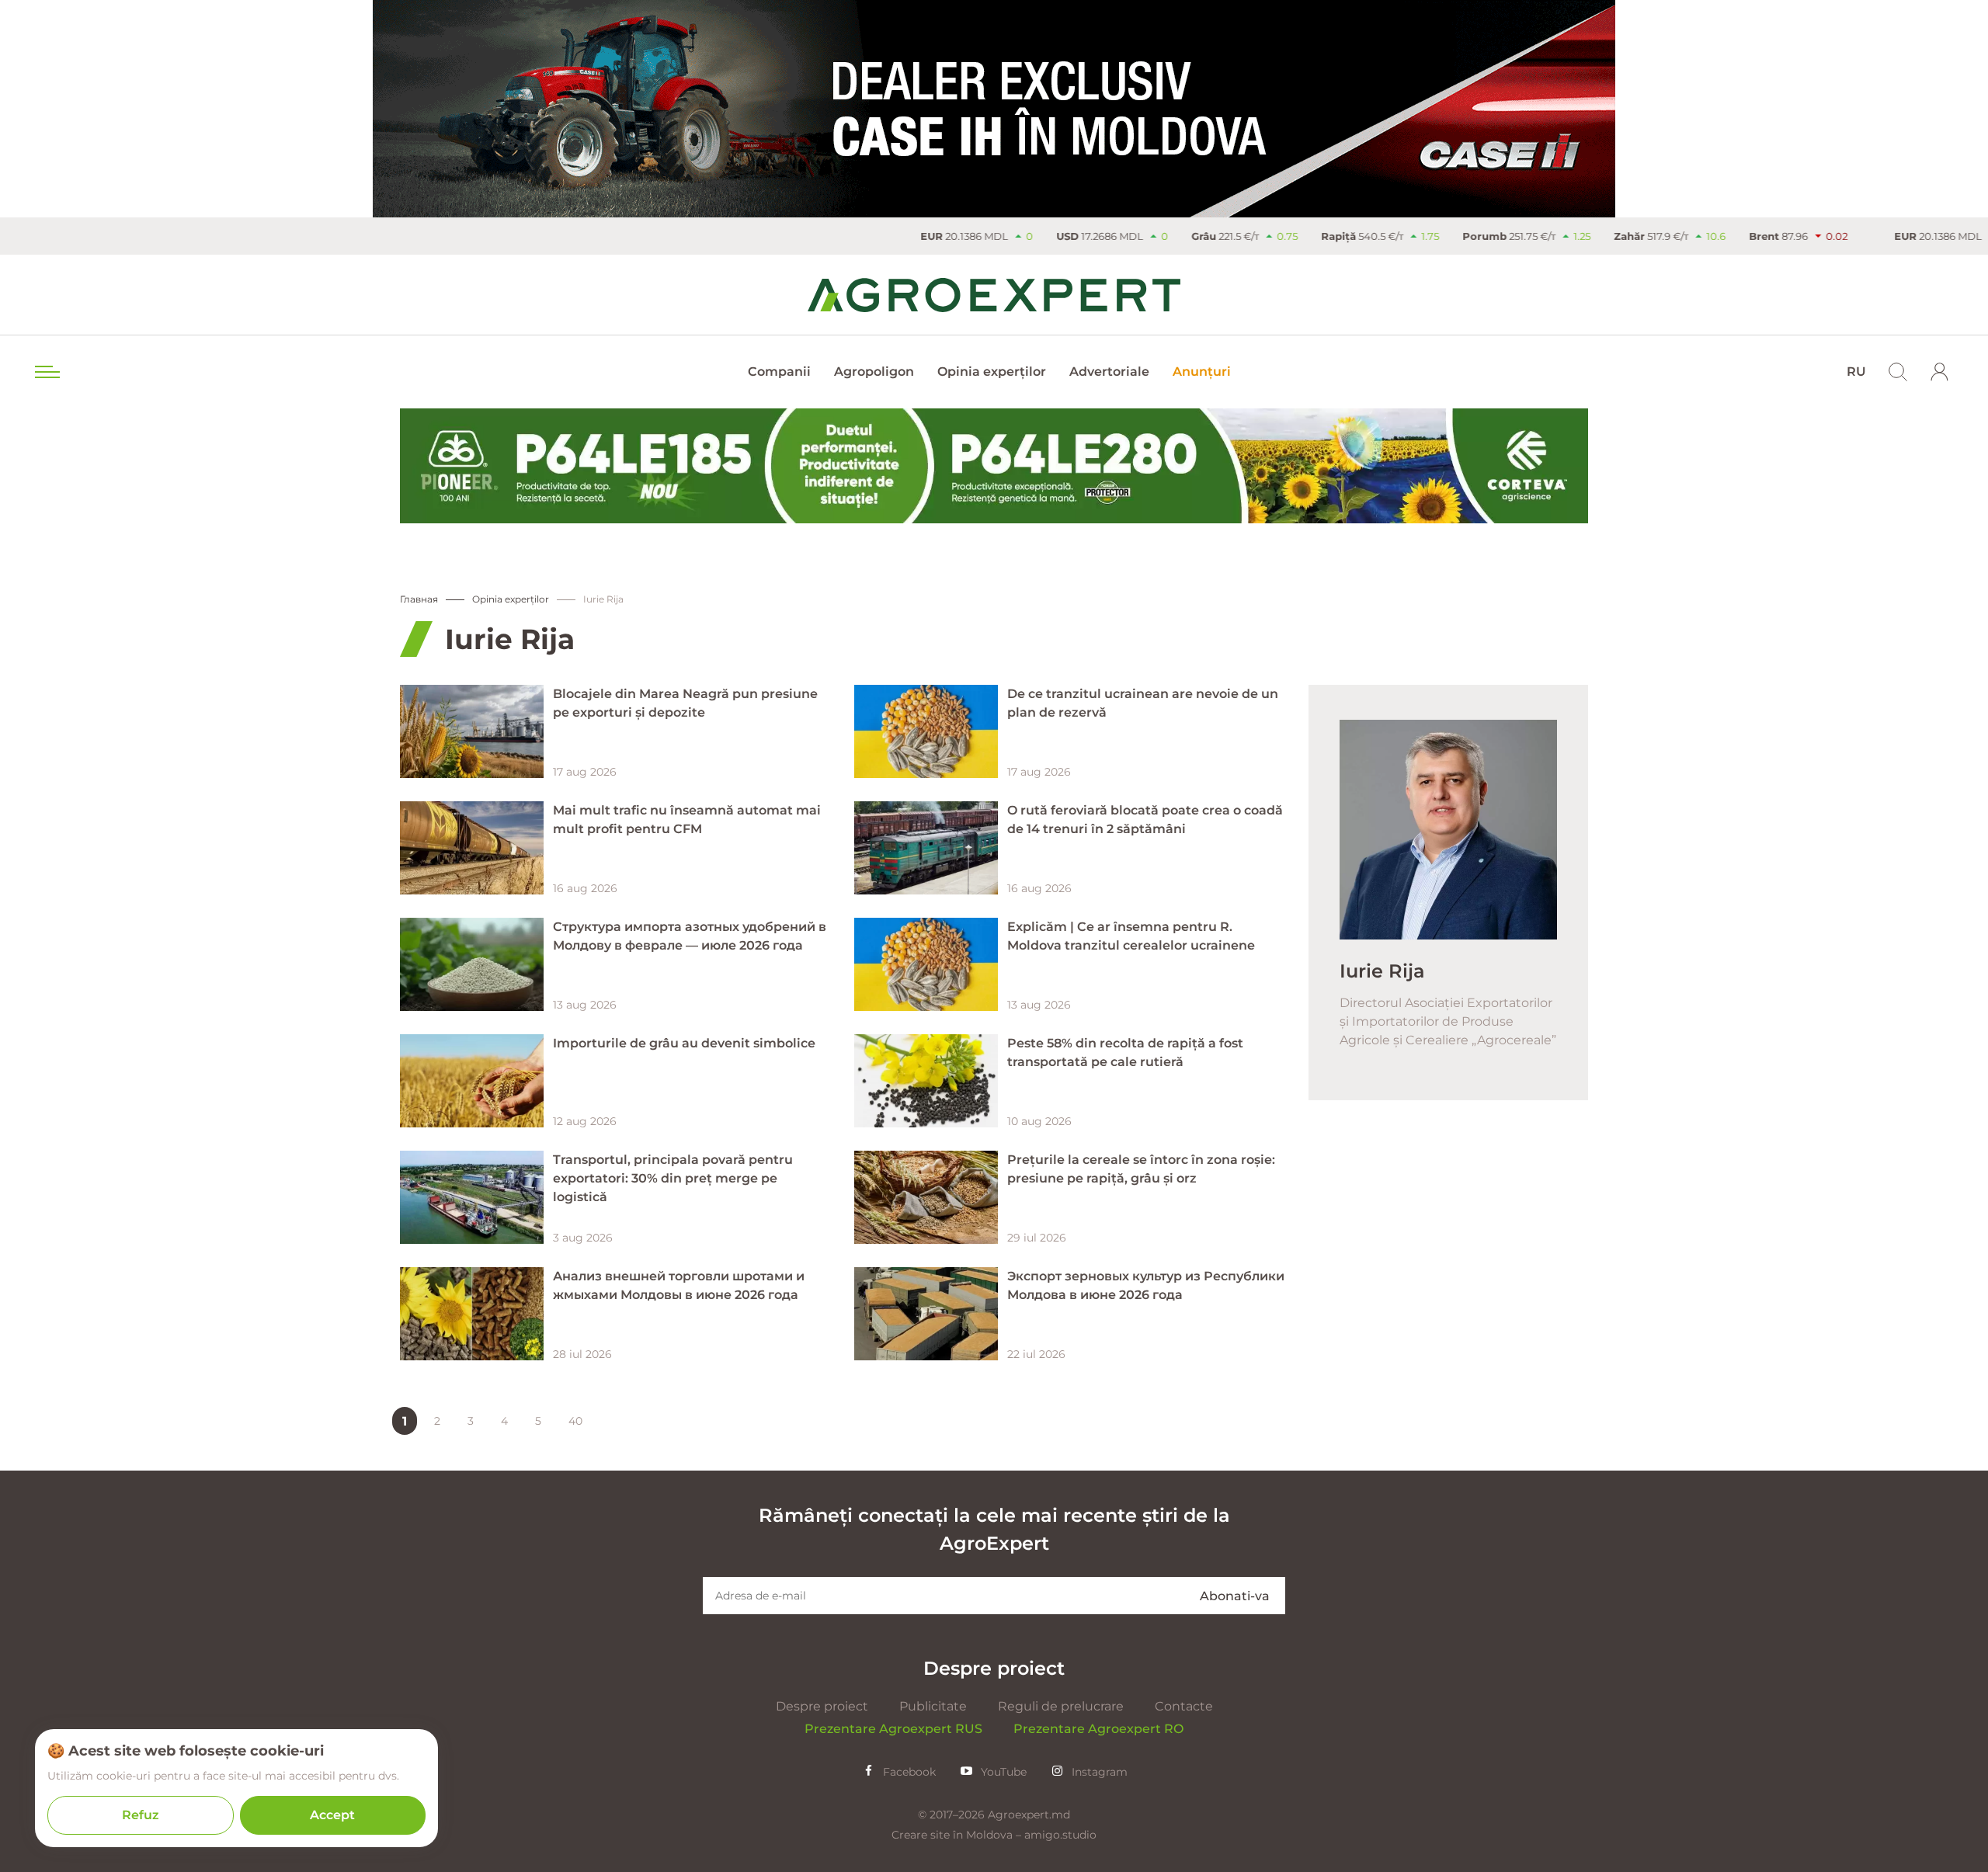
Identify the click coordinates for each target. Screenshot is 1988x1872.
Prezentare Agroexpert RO (1098, 1729)
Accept (332, 1815)
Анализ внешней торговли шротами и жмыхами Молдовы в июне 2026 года (679, 1285)
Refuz (141, 1815)
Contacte (1184, 1706)
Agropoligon (874, 372)
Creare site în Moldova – (958, 1835)
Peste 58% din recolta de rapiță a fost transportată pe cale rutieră (1125, 1052)
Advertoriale (1109, 372)
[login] (1940, 372)
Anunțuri (1202, 372)
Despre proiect (822, 1706)
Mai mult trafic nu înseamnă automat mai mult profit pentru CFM (687, 820)
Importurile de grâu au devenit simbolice (684, 1043)
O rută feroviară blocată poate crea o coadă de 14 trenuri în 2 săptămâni (1145, 820)
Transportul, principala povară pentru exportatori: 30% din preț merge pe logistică (673, 1178)
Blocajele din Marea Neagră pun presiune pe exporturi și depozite (685, 703)
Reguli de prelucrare (1061, 1706)
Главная (419, 599)
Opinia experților (992, 372)
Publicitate (933, 1706)
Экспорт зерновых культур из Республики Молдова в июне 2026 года (1146, 1285)
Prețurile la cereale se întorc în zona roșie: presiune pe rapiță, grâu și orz (1141, 1169)
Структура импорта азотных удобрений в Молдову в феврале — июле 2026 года (690, 936)
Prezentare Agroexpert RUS (893, 1729)
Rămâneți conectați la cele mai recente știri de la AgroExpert (994, 1529)
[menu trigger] (46, 372)
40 (575, 1421)
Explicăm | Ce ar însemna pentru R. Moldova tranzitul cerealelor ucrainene (1131, 936)
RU (1856, 372)
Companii (779, 372)
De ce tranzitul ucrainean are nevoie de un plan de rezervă (1143, 703)
